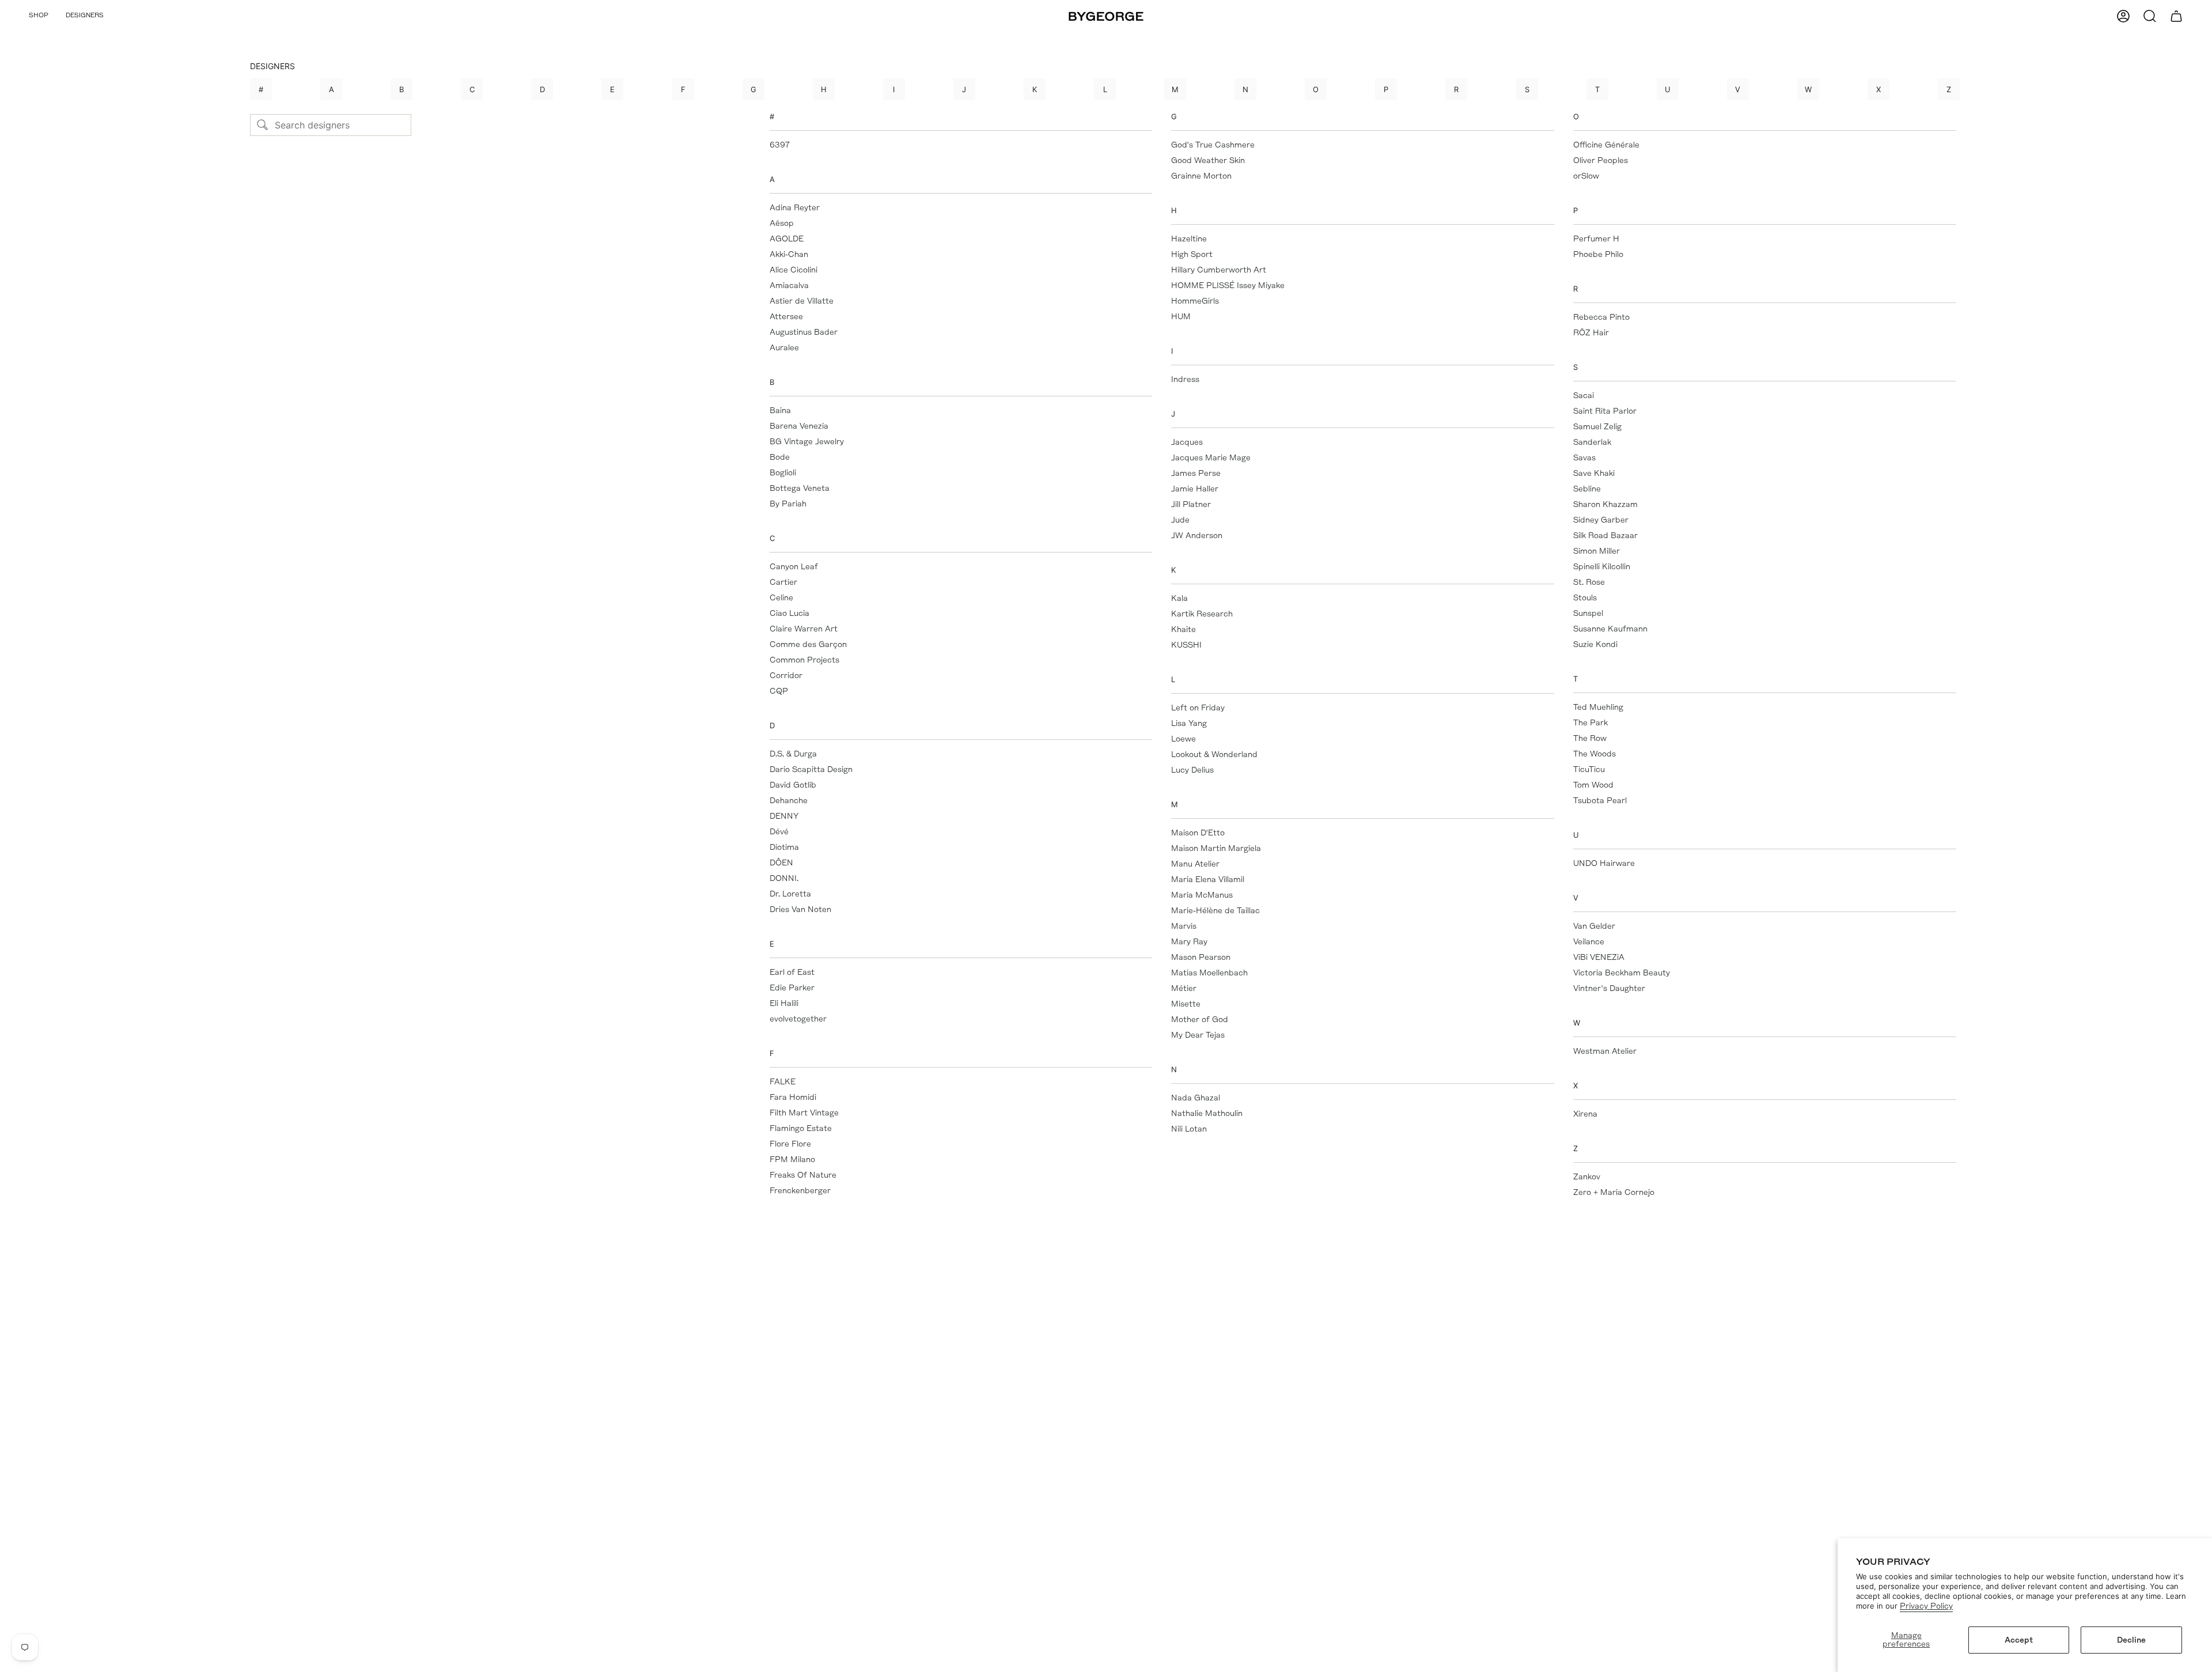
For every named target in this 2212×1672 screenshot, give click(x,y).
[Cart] (2176, 16)
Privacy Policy (1926, 1606)
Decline (2131, 1640)
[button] (39, 16)
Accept (2019, 1640)
